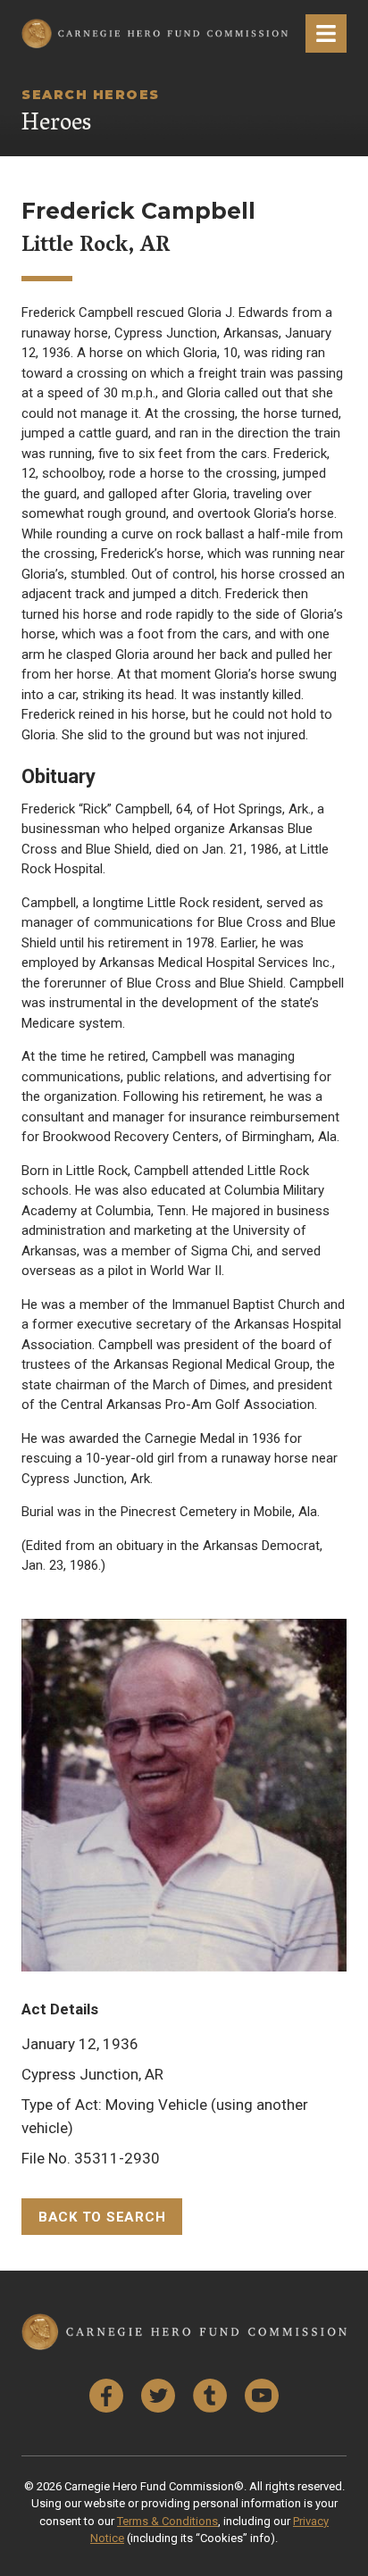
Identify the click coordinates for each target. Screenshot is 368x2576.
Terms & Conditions (167, 2521)
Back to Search (102, 2217)
